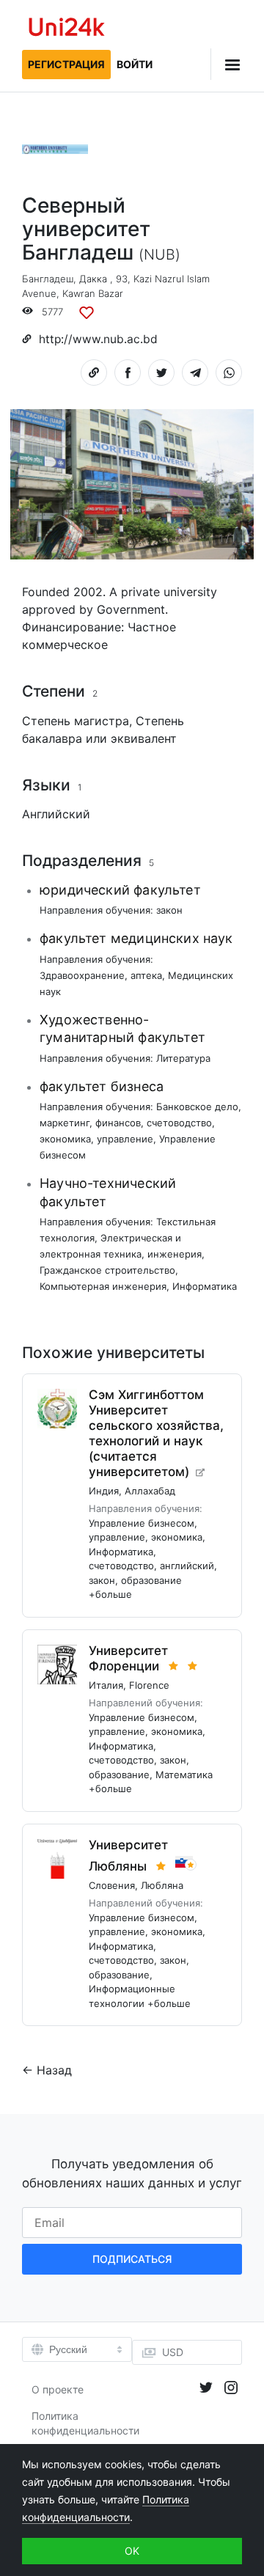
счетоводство (179, 1123)
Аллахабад (150, 1491)
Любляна (162, 1885)
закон (169, 910)
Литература (183, 1058)
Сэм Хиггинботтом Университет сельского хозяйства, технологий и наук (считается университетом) (156, 1433)
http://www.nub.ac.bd (98, 339)
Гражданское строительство (107, 1270)
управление (125, 1139)
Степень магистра (76, 721)
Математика (184, 1775)
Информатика (205, 1286)
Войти (135, 64)
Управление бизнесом (142, 1523)
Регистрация (66, 64)
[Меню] (226, 64)
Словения (112, 1885)
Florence (149, 1685)
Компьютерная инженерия (103, 1286)
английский (187, 1566)
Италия (106, 1685)
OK (132, 2551)
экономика (65, 1139)
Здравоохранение (82, 975)
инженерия (175, 1254)
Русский (68, 2349)
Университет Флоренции (128, 1658)
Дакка (93, 279)
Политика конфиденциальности (85, 2423)
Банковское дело (197, 1107)
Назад (54, 2070)
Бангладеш (48, 279)
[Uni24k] (67, 29)
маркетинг (65, 1123)
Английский (56, 814)
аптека (146, 975)
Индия (104, 1491)
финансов (118, 1123)
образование (151, 1580)
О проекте (58, 2389)
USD (173, 2352)
